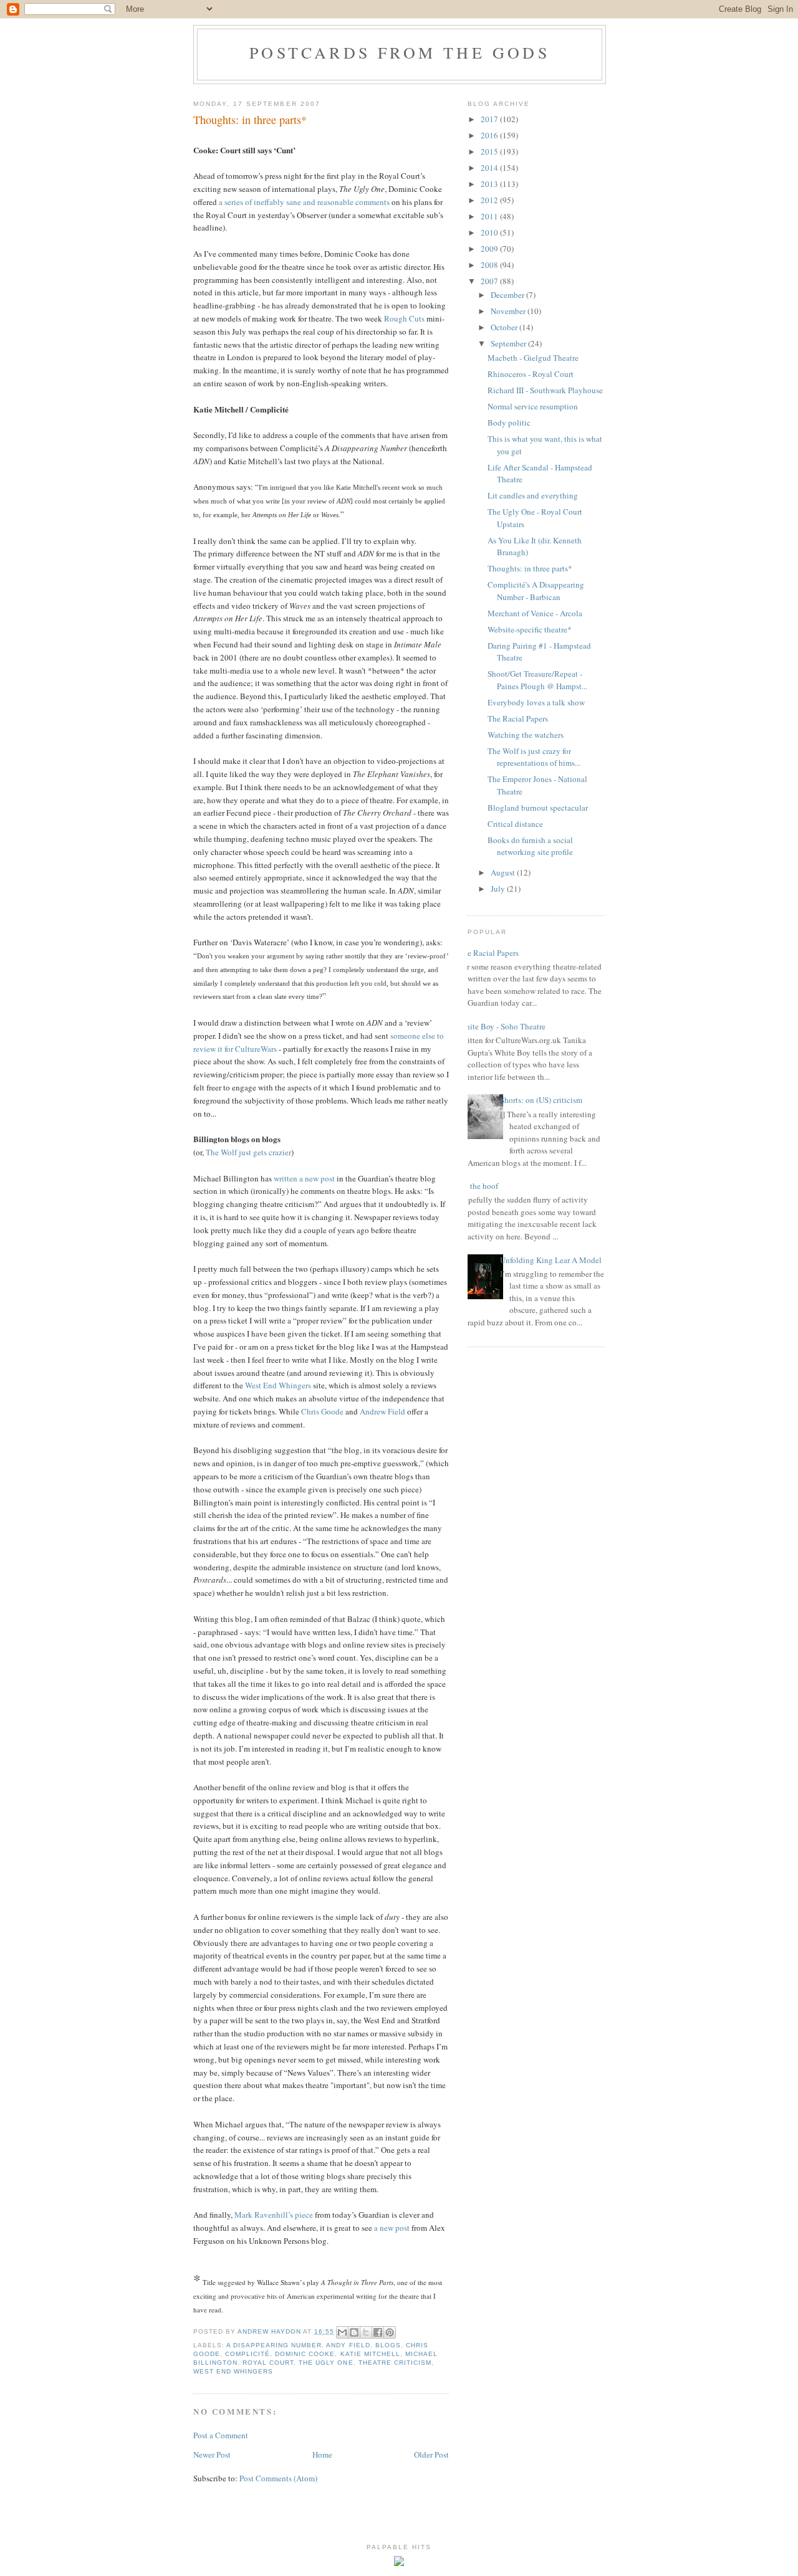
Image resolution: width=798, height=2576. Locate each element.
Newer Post (212, 2454)
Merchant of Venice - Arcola (535, 613)
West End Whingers (278, 1385)
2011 (490, 216)
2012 (490, 200)
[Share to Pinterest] (390, 2332)
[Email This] (342, 2332)
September (509, 343)
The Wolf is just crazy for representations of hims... (534, 757)
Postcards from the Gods (400, 52)
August (504, 872)
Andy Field (348, 2345)
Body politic (509, 422)
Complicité (248, 2354)
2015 (490, 151)
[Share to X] (366, 2332)
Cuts (417, 318)
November (509, 311)
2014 (490, 168)
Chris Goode (322, 1411)
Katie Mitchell (370, 2354)
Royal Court (268, 2363)
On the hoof (478, 1186)
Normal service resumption (533, 406)
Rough (396, 318)
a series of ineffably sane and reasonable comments (304, 202)
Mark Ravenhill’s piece (274, 2215)
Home (322, 2454)
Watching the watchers (526, 735)
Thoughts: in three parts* (530, 568)
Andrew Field (382, 1411)
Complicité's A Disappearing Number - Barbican (536, 591)
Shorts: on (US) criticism (541, 1100)
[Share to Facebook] (378, 2332)
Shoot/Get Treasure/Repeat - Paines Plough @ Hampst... (537, 680)
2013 (490, 184)
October (505, 327)
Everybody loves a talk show (536, 702)
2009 (490, 249)
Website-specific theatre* (530, 629)
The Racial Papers (518, 718)
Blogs (388, 2345)
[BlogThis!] (354, 2332)
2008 (490, 265)
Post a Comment (221, 2435)
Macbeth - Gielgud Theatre (533, 358)
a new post (392, 2228)
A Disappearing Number (274, 2345)
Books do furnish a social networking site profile (530, 846)
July (499, 889)
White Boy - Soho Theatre (502, 1026)
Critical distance (515, 824)
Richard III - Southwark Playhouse (545, 390)
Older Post (431, 2454)
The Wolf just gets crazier (248, 1152)
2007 (490, 281)
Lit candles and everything (533, 495)
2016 (490, 135)
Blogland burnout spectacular (538, 808)
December (508, 295)
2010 (490, 232)
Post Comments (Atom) (278, 2478)
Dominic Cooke (305, 2354)
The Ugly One (326, 2363)
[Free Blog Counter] (399, 2563)
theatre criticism (395, 2363)
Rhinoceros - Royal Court (531, 374)
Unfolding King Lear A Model (551, 1260)
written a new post (304, 1178)
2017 (490, 119)
